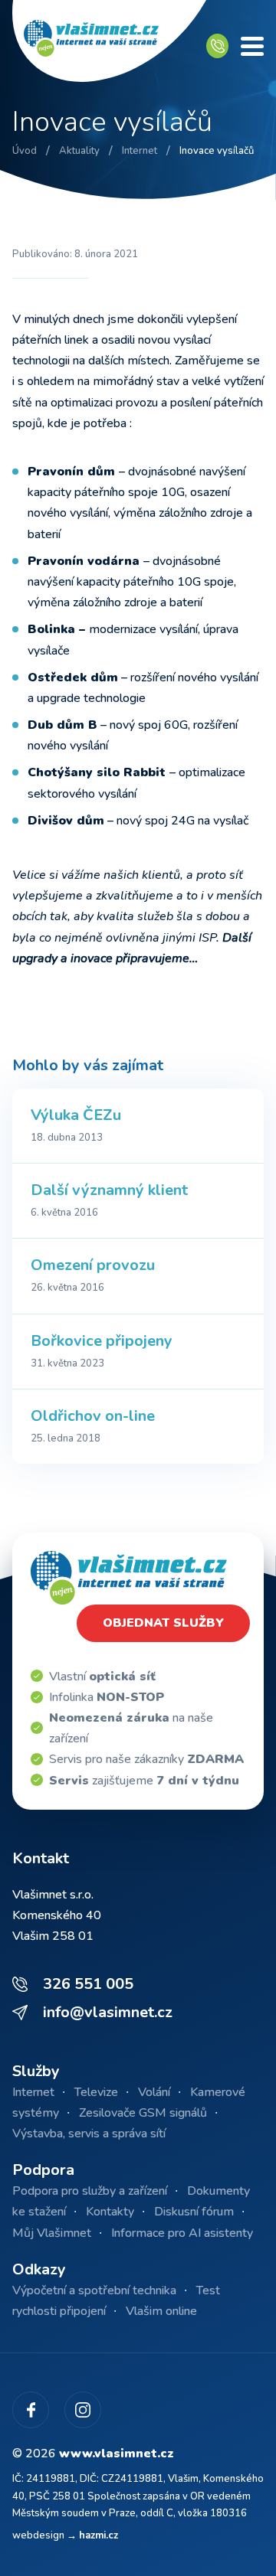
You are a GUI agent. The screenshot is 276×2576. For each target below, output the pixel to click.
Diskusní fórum (194, 2212)
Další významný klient (109, 1190)
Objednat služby (163, 1623)
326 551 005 (88, 1984)
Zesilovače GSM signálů (143, 2113)
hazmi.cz (99, 2535)
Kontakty (110, 2212)
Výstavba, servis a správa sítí (89, 2134)
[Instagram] (83, 2410)
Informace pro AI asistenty (182, 2233)
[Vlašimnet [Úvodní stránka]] (109, 46)
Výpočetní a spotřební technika (94, 2290)
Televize (96, 2092)
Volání (154, 2092)
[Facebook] (31, 2410)
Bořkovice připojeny (102, 1341)
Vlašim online (161, 2311)
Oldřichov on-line (93, 1416)
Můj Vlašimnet (52, 2233)
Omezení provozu (93, 1265)
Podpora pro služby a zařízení (90, 2191)
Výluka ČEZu (76, 1115)
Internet (33, 2092)
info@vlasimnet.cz (108, 2012)
